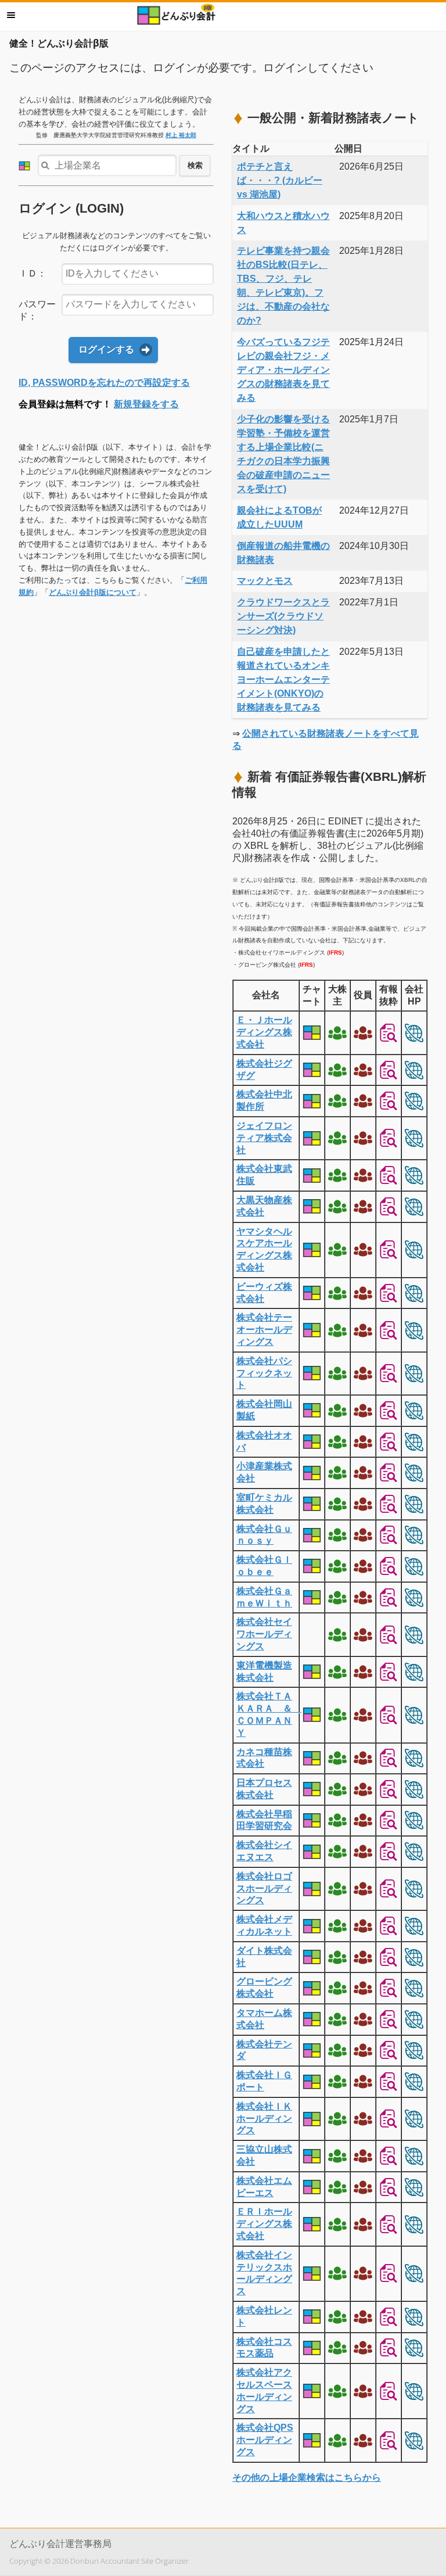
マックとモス (265, 581)
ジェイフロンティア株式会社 (264, 1138)
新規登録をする (146, 404)
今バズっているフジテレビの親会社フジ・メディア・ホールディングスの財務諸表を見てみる (283, 370)
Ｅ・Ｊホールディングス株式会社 (264, 1032)
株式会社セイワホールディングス (264, 1634)
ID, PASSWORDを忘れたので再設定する (104, 383)
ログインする (106, 349)
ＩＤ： (33, 273)
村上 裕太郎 (181, 135)
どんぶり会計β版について (93, 592)
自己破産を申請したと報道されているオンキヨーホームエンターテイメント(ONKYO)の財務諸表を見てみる (283, 679)
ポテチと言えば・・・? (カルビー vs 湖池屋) (280, 180)
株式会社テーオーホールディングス (264, 1330)
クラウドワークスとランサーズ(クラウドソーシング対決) (283, 616)
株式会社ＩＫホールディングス (264, 2118)
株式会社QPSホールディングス (265, 2440)
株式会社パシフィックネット (264, 1373)
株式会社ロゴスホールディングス (264, 1888)
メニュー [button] (11, 15)
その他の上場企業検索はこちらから (307, 2478)
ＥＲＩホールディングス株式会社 (264, 2224)
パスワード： (37, 310)
